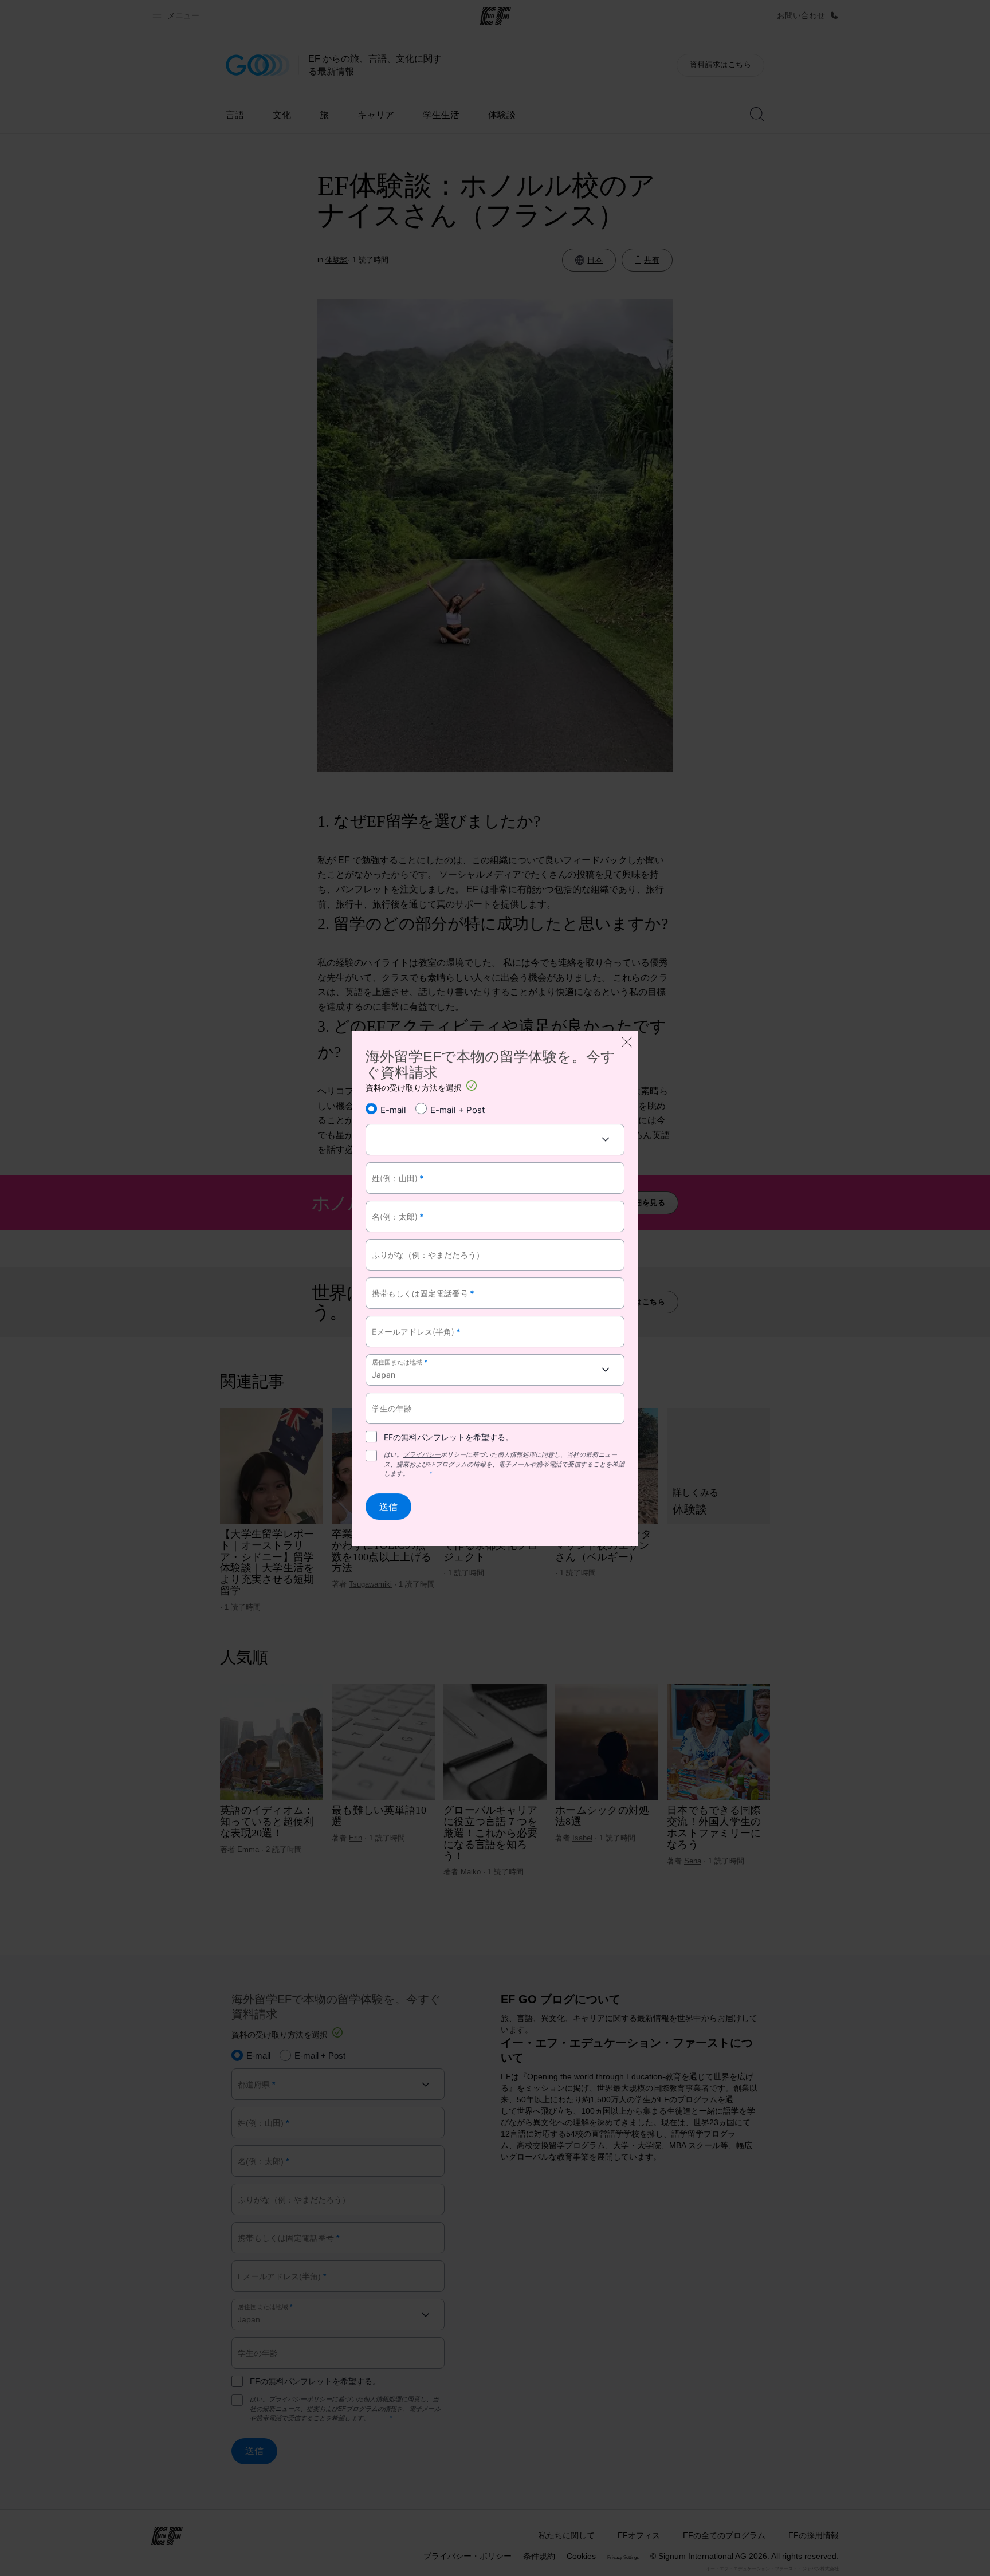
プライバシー (422, 1454)
